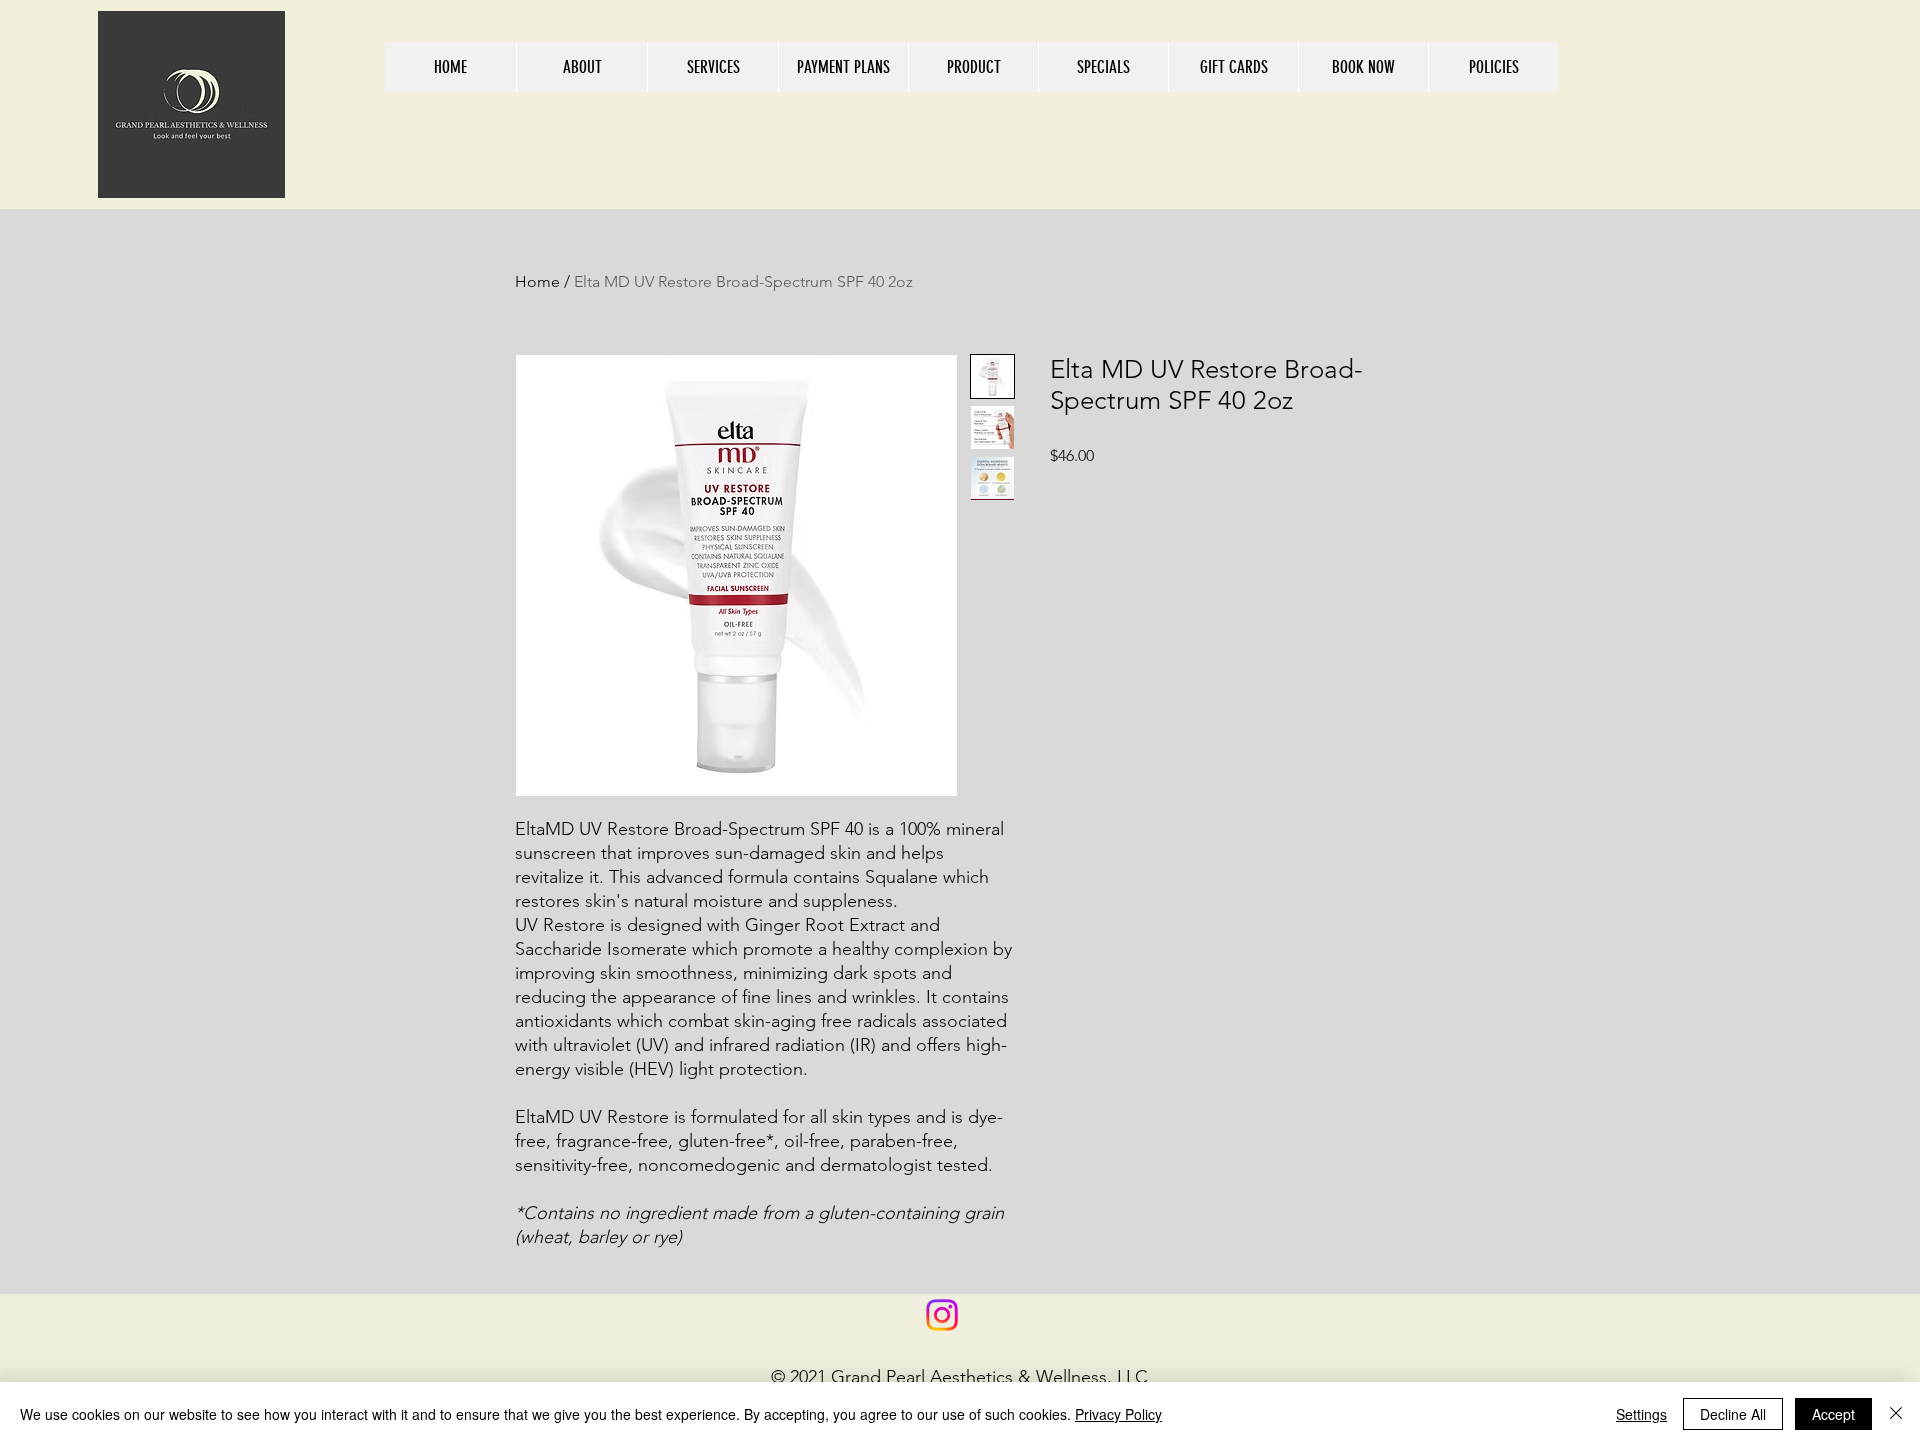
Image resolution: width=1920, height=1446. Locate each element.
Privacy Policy (1118, 1414)
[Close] (1896, 1414)
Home (537, 281)
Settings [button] (1641, 1414)
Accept (1833, 1414)
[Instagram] (942, 1315)
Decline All (1733, 1414)
